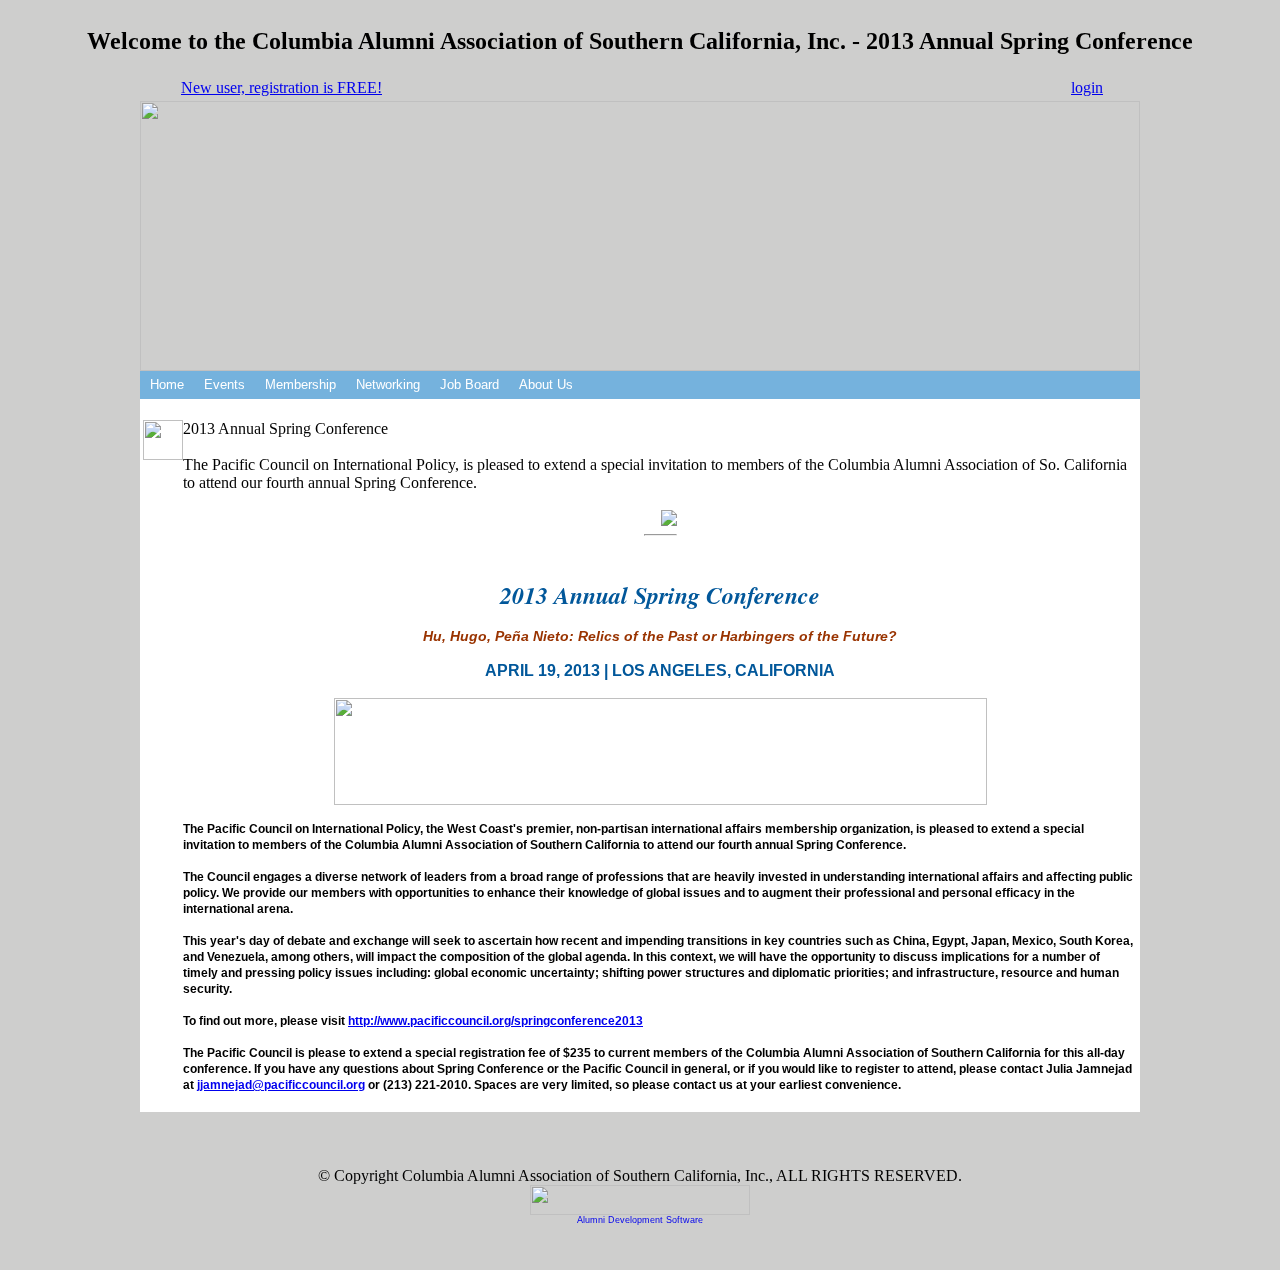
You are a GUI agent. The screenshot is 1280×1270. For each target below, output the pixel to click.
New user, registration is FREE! (281, 87)
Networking (388, 384)
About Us (546, 384)
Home (167, 384)
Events (224, 384)
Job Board (469, 384)
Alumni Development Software (640, 1220)
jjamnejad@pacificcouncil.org (281, 1085)
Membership (300, 384)
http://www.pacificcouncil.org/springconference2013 (495, 1021)
